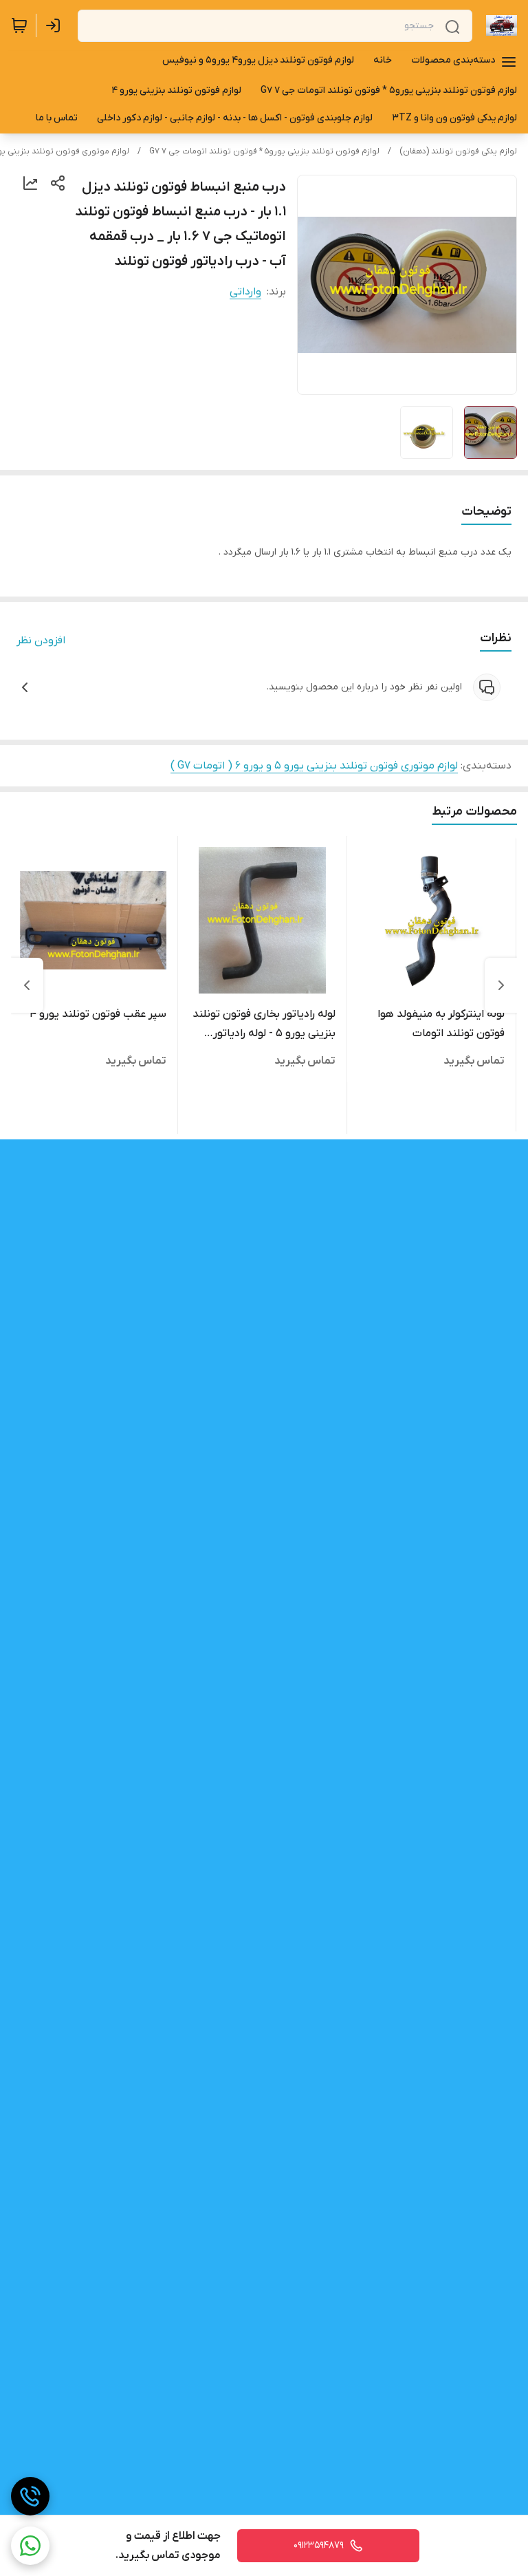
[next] (27, 985)
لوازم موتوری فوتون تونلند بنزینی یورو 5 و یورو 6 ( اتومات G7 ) (314, 766)
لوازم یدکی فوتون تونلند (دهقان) (458, 151)
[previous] (501, 985)
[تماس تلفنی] (30, 2496)
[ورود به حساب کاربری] (56, 25)
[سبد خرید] (19, 25)
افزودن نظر (41, 641)
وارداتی (245, 292)
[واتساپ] (30, 2546)
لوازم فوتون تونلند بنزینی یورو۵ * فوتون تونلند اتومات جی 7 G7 (264, 151)
